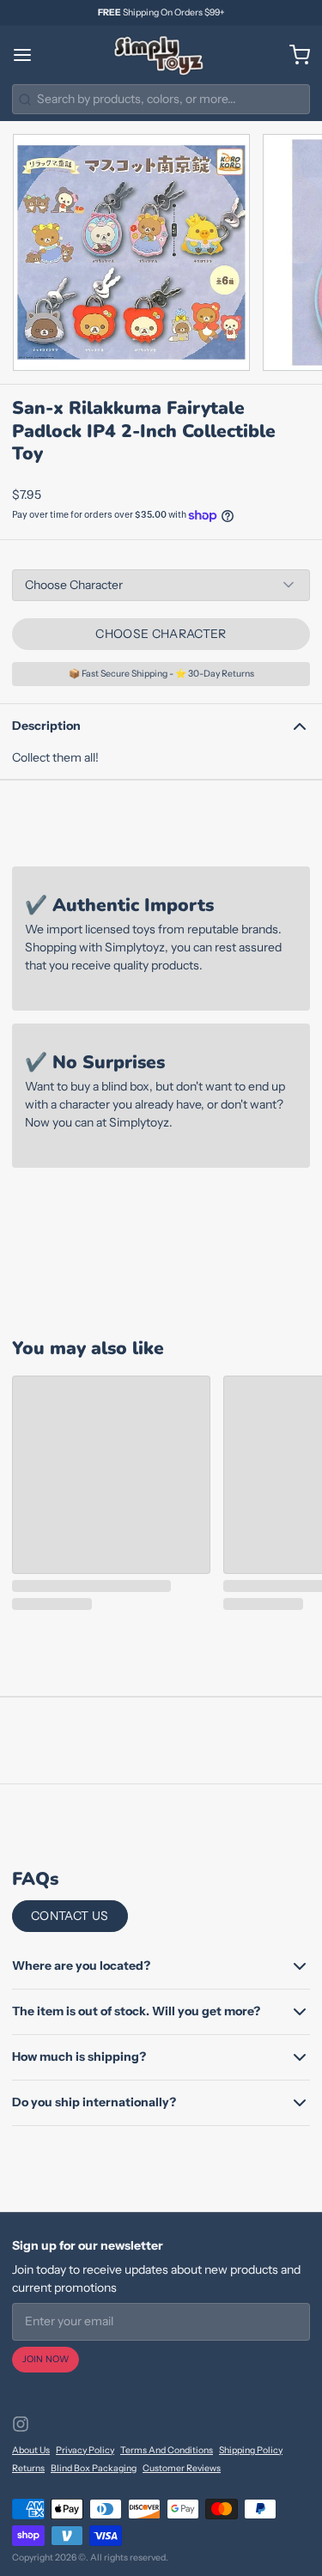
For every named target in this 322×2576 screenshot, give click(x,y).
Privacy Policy (85, 2450)
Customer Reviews (182, 2468)
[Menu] (28, 55)
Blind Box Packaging (94, 2468)
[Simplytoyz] (161, 55)
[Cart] (294, 55)
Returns (28, 2468)
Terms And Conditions (167, 2450)
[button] (161, 634)
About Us (31, 2450)
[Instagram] (21, 2424)
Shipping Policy (251, 2450)
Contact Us (70, 1916)
